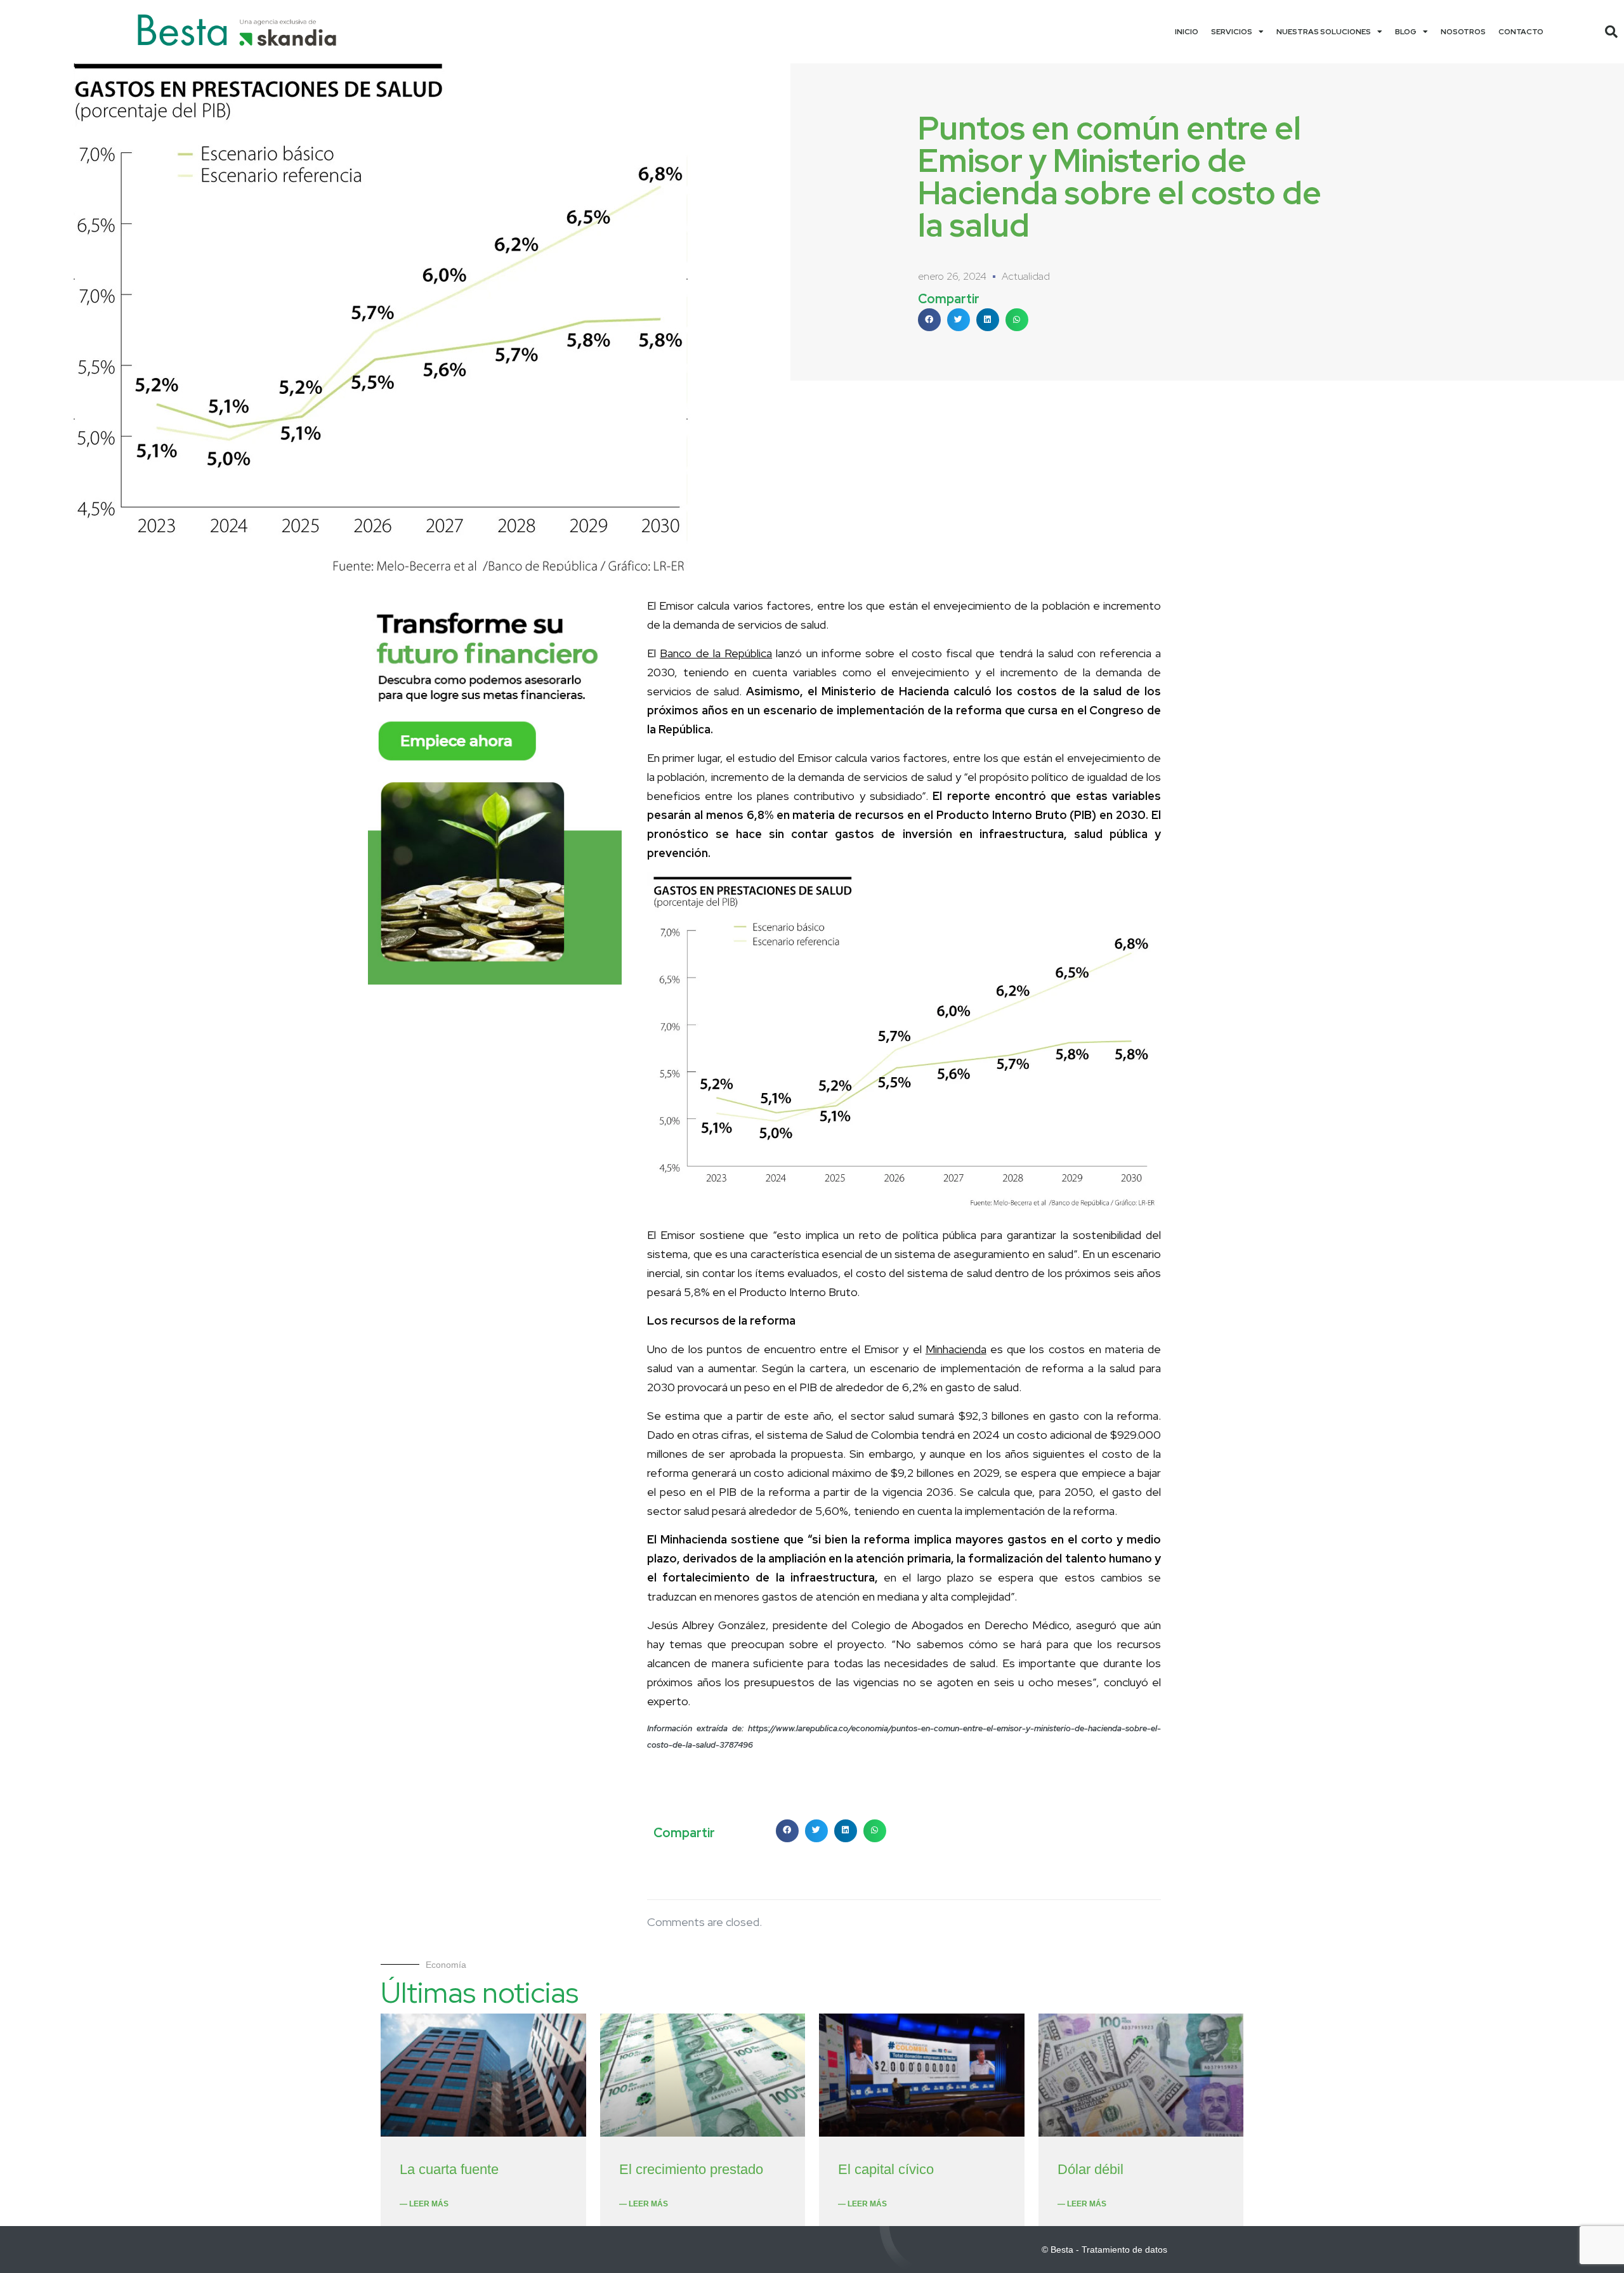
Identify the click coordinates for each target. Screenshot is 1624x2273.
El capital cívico (886, 2169)
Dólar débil (1090, 2169)
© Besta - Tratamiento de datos (1104, 2250)
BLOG (1406, 32)
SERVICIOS (1232, 32)
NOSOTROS (1463, 32)
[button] (1611, 32)
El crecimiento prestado (691, 2169)
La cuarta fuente (449, 2169)
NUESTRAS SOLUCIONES (1324, 32)
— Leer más (424, 2204)
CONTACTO (1521, 32)
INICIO (1187, 32)
